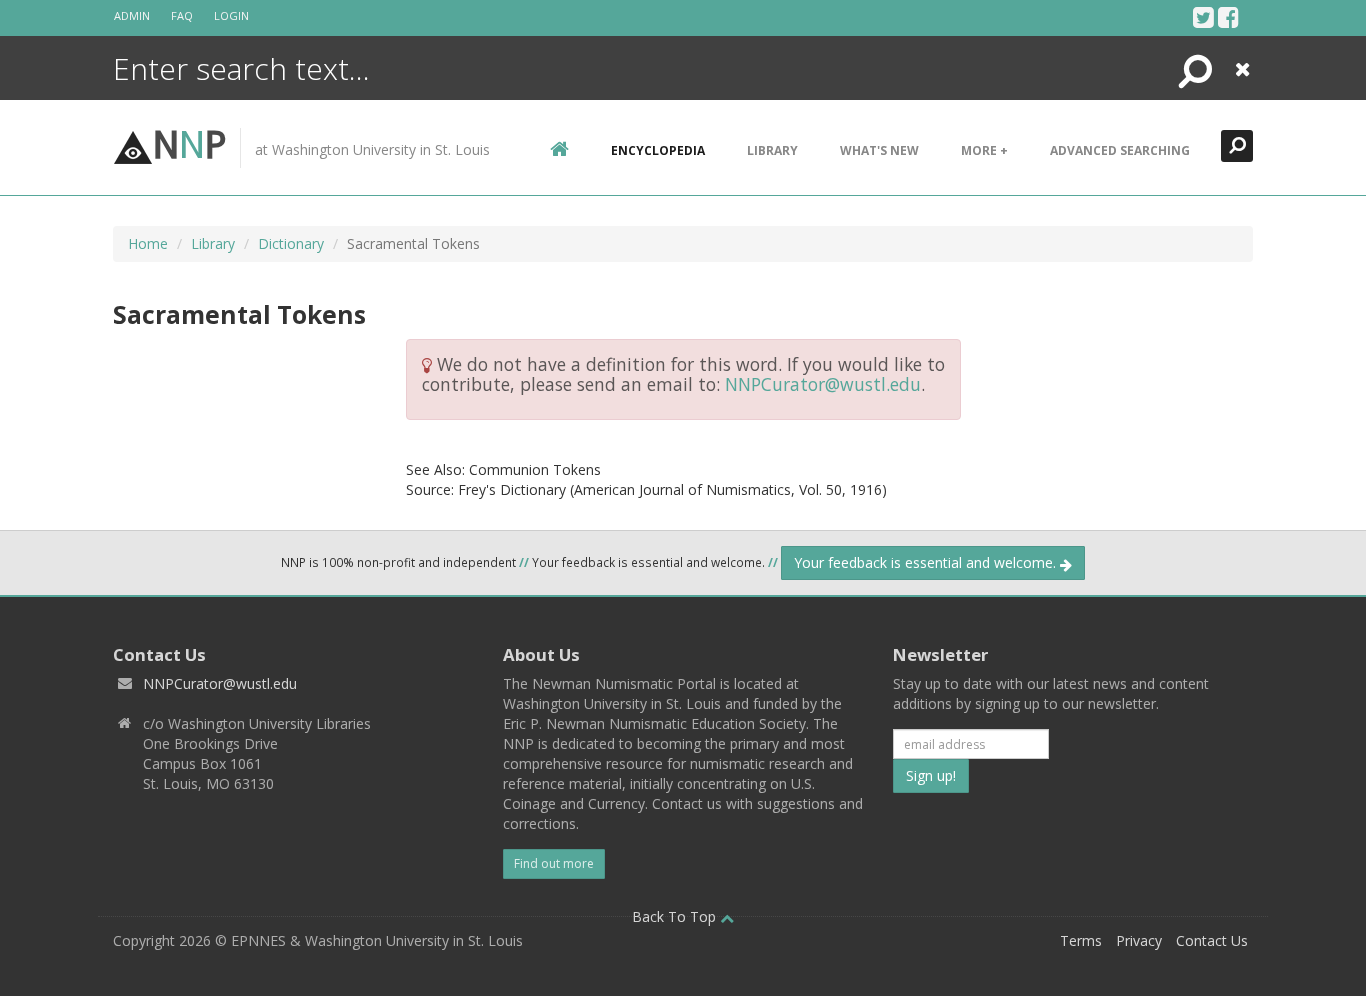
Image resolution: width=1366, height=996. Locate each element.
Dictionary (291, 243)
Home (148, 243)
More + (984, 150)
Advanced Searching (1120, 150)
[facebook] (1228, 17)
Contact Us (1212, 940)
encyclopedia (658, 150)
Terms (1081, 940)
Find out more (554, 863)
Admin (132, 15)
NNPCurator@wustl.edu (823, 384)
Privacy (1139, 940)
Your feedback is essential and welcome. (927, 562)
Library (772, 150)
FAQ (182, 15)
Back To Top (676, 916)
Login (231, 15)
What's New (879, 150)
